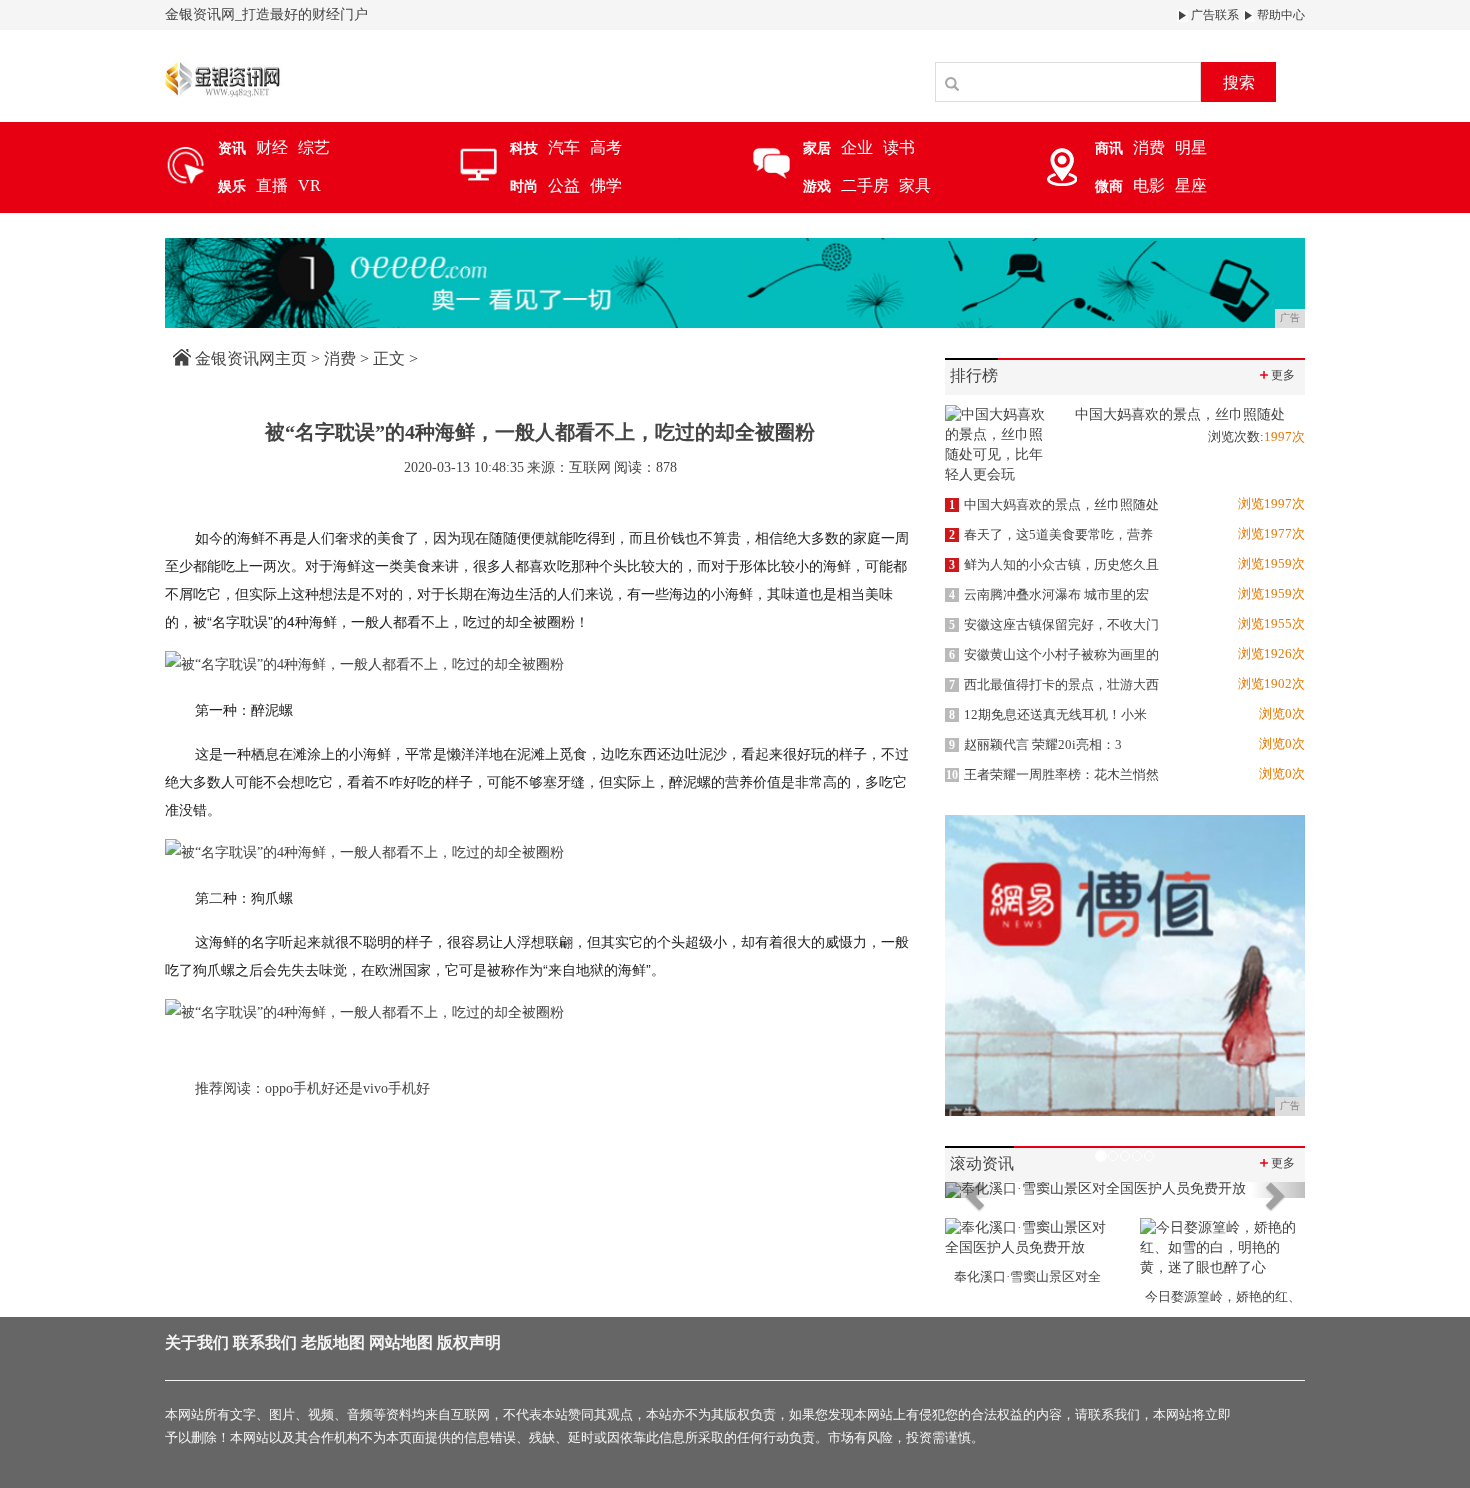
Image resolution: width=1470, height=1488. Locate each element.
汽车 (564, 147)
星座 (1191, 185)
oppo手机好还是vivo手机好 (347, 1088)
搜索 (1239, 82)
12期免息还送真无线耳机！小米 (1048, 714)
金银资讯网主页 (251, 358)
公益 (564, 185)
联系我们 (265, 1342)
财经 (272, 147)
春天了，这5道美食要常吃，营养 (1051, 534)
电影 (1149, 185)
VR (309, 185)
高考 (606, 147)
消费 (1149, 147)
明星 (1191, 147)
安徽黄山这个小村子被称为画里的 (1054, 654)
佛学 (606, 185)
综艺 (314, 147)
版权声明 (469, 1342)
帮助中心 (1279, 15)
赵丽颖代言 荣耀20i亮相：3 (1035, 744)
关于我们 (197, 1342)
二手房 (865, 185)
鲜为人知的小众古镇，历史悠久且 (1054, 564)
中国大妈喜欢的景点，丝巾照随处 (1054, 504)
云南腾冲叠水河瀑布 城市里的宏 (1049, 594)
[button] (972, 1190)
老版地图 (333, 1342)
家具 (915, 185)
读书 (899, 147)
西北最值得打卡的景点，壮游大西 (1054, 684)
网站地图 (401, 1342)
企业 (857, 147)
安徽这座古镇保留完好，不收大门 (1054, 624)
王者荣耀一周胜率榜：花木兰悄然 (1052, 774)
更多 (1276, 374)
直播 (272, 185)
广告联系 (1213, 15)
